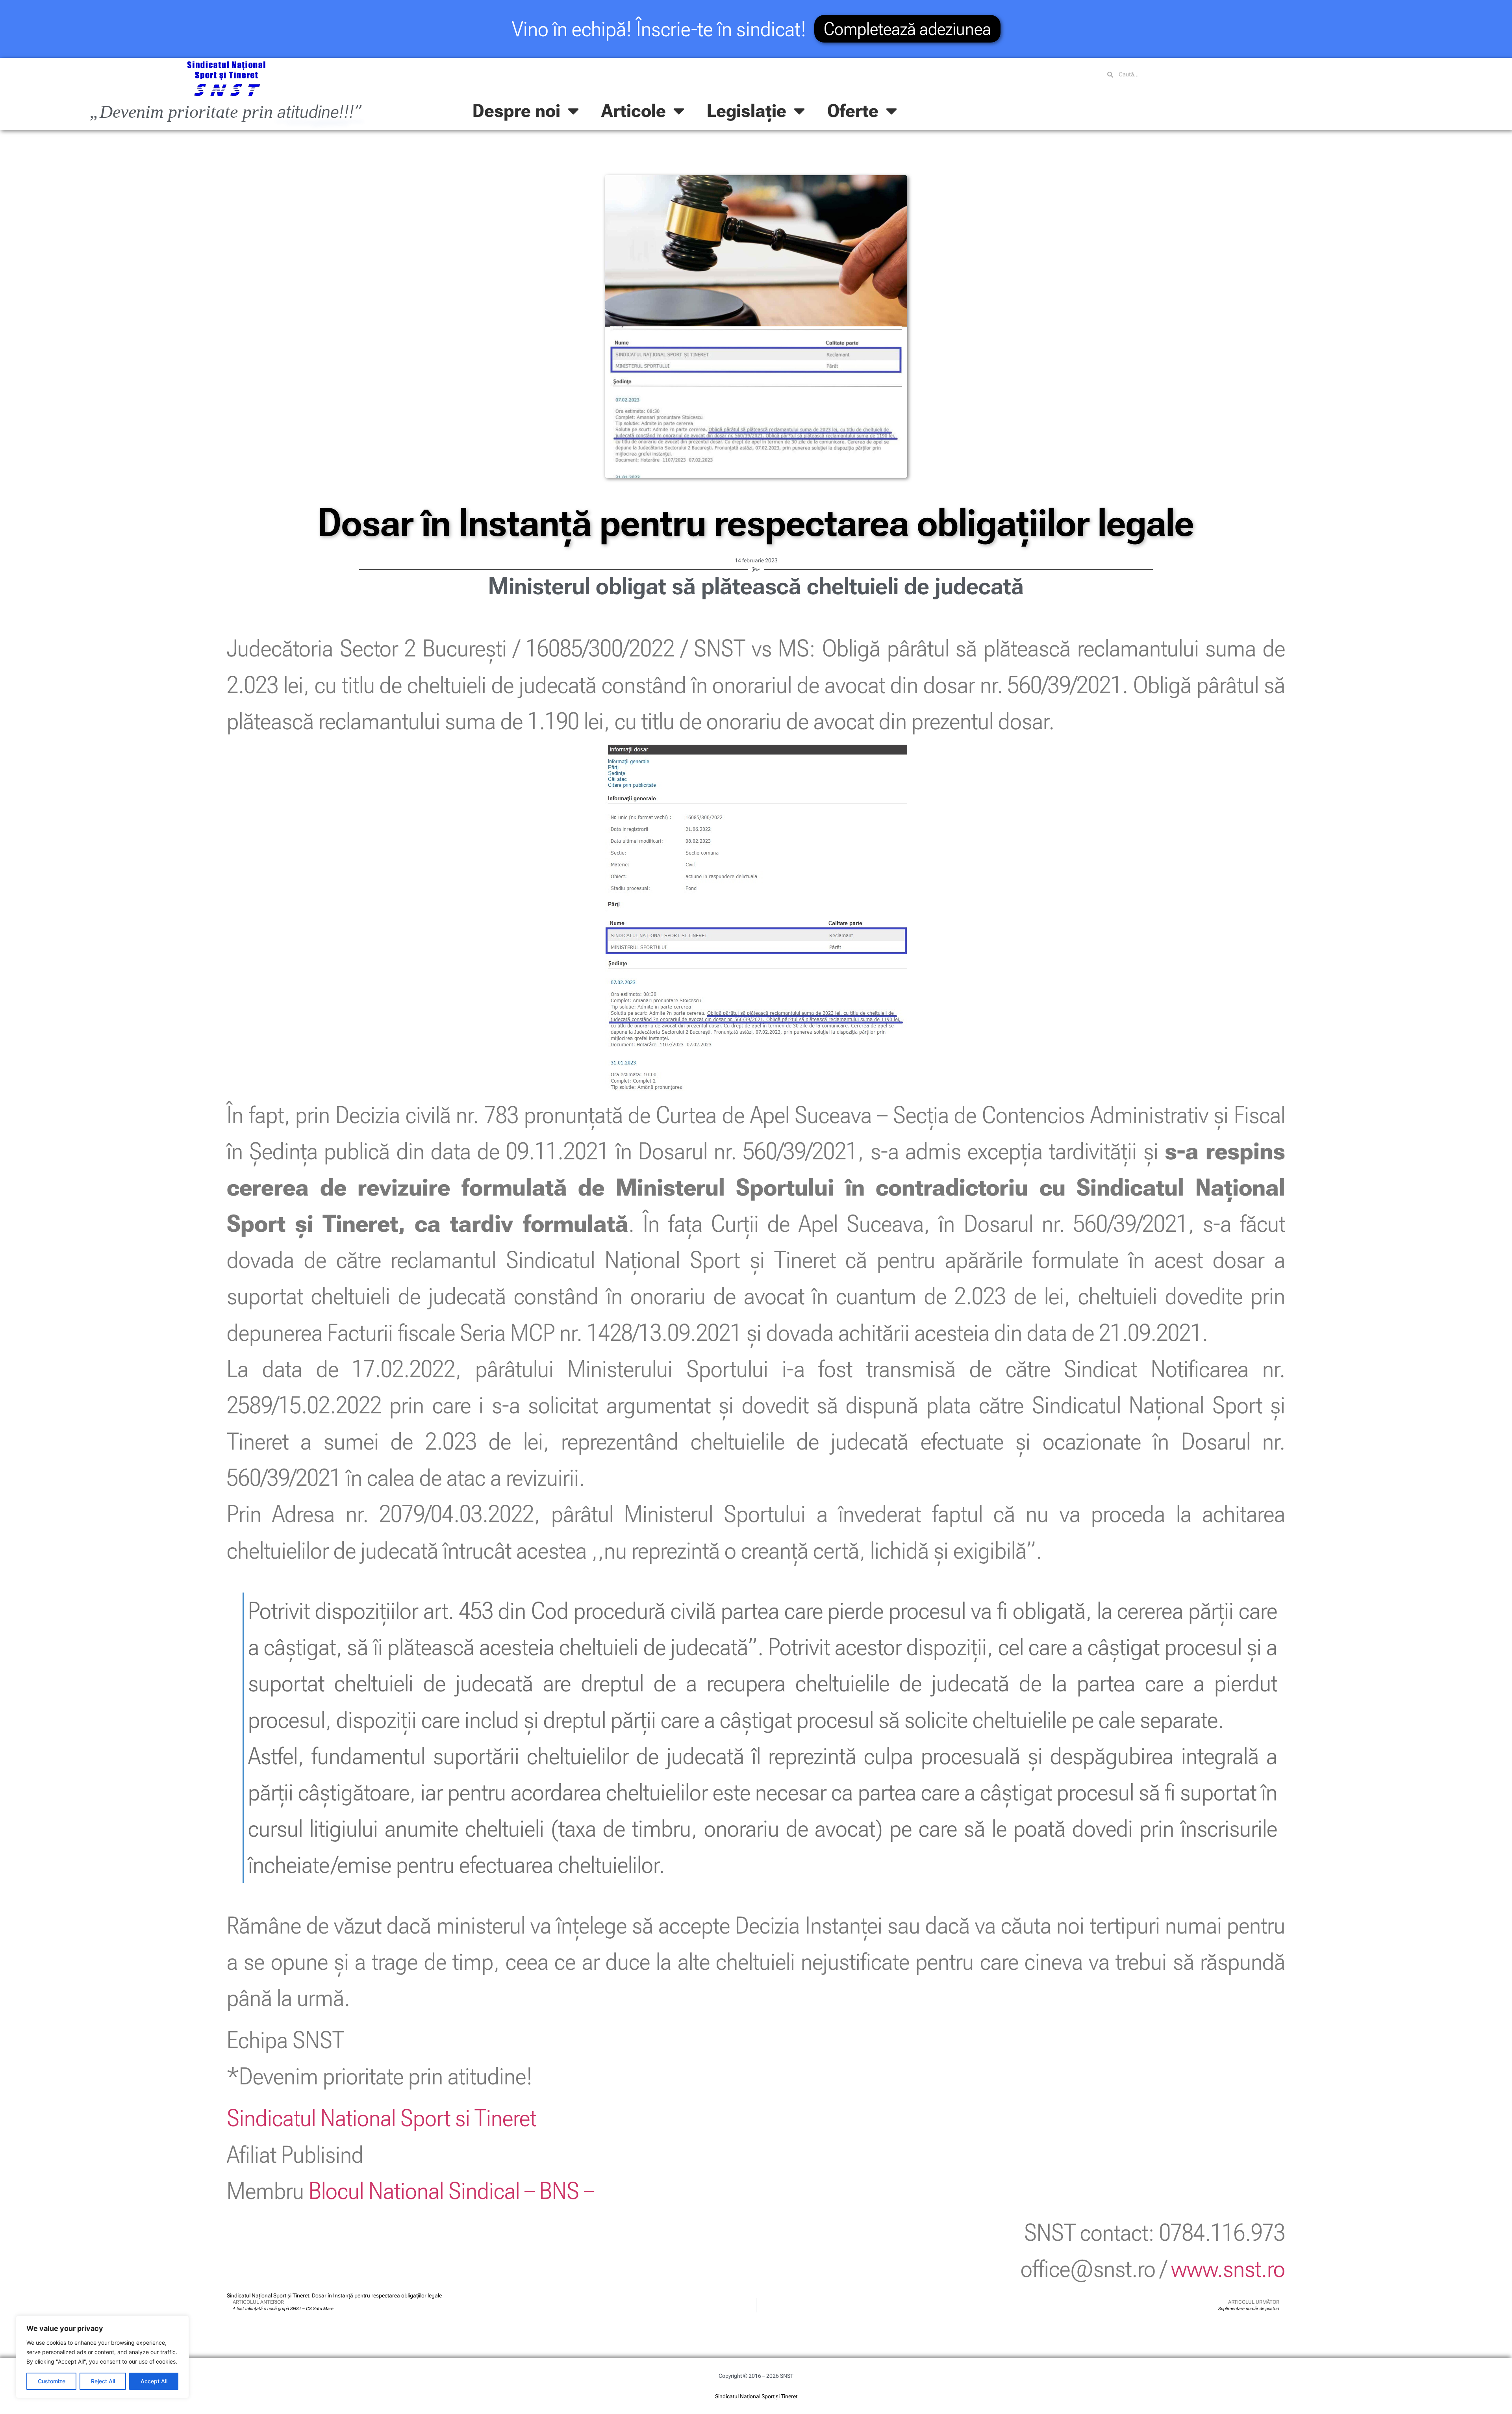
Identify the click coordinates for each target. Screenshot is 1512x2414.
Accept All (154, 2381)
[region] (102, 2357)
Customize (52, 2381)
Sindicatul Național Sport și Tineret (756, 2396)
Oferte (853, 111)
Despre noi (516, 111)
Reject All (103, 2381)
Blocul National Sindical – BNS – (451, 2191)
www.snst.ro (1228, 2269)
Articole (634, 111)
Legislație (747, 111)
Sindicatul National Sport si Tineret (382, 2118)
